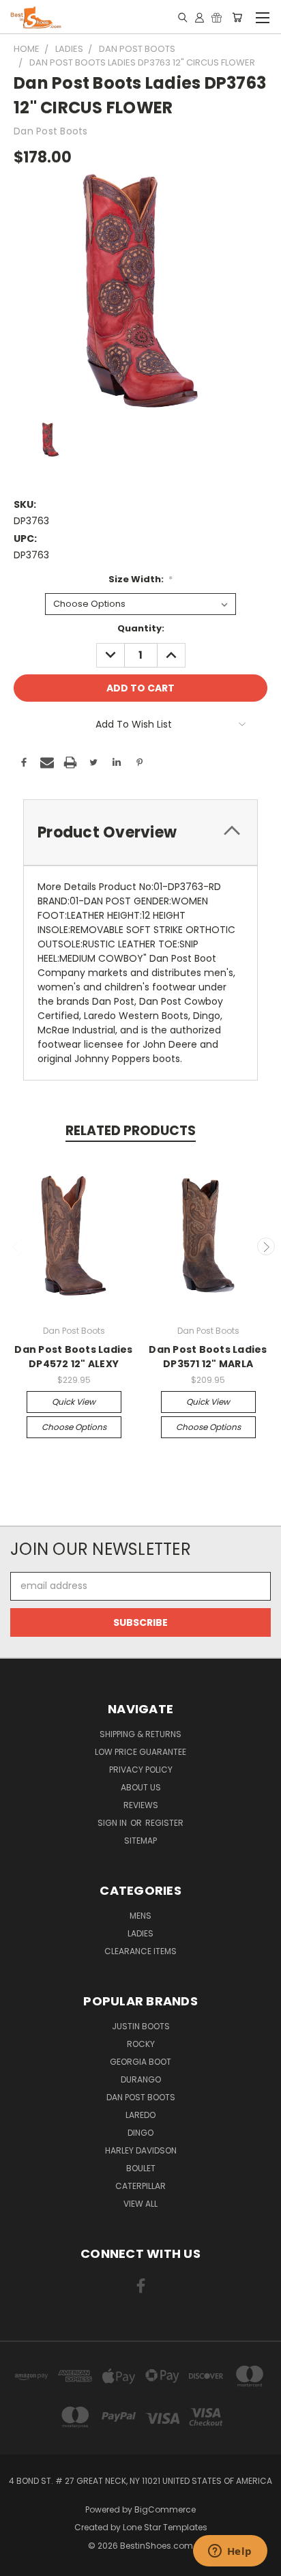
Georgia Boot (140, 2062)
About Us (141, 1787)
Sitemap (140, 1841)
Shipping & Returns (140, 1734)
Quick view (74, 1402)
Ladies (140, 1933)
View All (140, 2204)
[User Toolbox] (199, 17)
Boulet (141, 2168)
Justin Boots (141, 2026)
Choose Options (74, 1427)
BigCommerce (165, 2509)
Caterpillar (140, 2186)
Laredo (140, 2115)
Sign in (113, 1823)
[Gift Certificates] (217, 17)
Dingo (140, 2133)
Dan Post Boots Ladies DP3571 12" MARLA (208, 1357)
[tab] (140, 832)
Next (266, 1246)
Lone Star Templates (165, 2527)
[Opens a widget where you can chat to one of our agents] (230, 2552)
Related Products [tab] (131, 1131)
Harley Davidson (141, 2150)
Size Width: (141, 579)
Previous (16, 1246)
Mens (140, 1916)
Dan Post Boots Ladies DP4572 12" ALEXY (73, 1357)
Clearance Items (140, 1951)
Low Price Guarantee (140, 1752)
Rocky (141, 2044)
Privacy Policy (141, 1770)
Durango (141, 2079)
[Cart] (237, 17)
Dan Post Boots (141, 2097)
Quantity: (141, 628)
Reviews (141, 1805)
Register (164, 1823)
